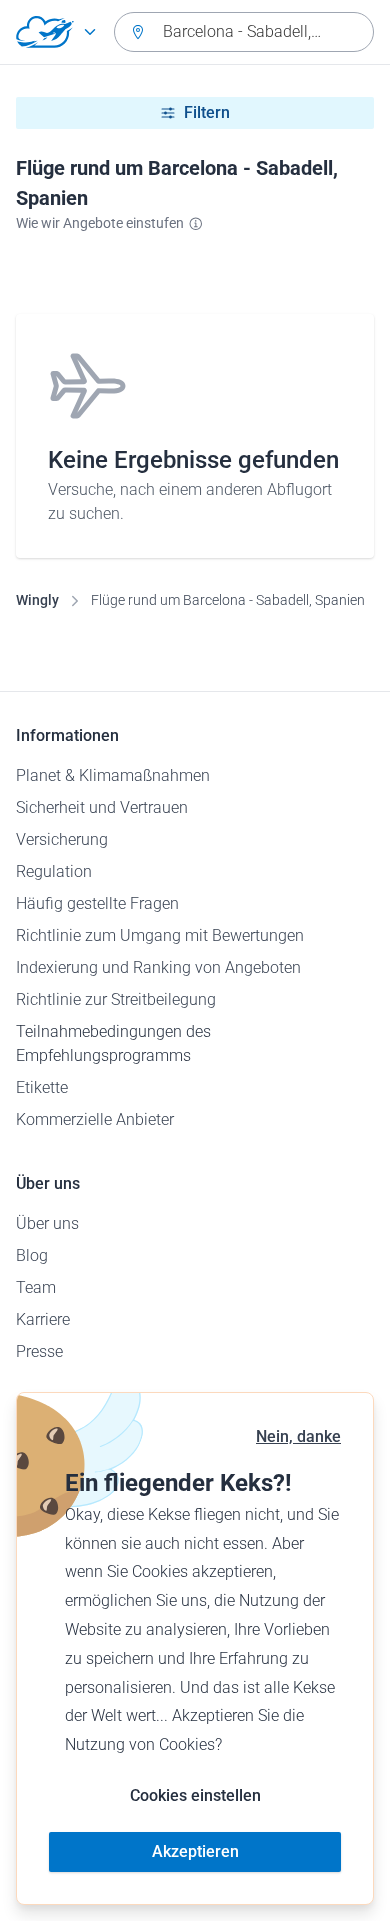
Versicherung (62, 839)
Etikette (42, 1087)
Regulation (54, 871)
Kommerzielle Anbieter (95, 1119)
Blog (32, 1255)
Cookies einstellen (195, 1795)
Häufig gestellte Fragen (97, 903)
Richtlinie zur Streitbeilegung (116, 999)
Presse (39, 1351)
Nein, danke (298, 1436)
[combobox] (244, 32)
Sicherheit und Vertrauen (102, 807)
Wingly (37, 600)
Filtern (207, 112)
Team (36, 1287)
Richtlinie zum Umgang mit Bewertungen (160, 935)
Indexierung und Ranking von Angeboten (158, 967)
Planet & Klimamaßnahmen (113, 775)
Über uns (47, 1223)
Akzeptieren (195, 1851)
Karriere (43, 1319)
